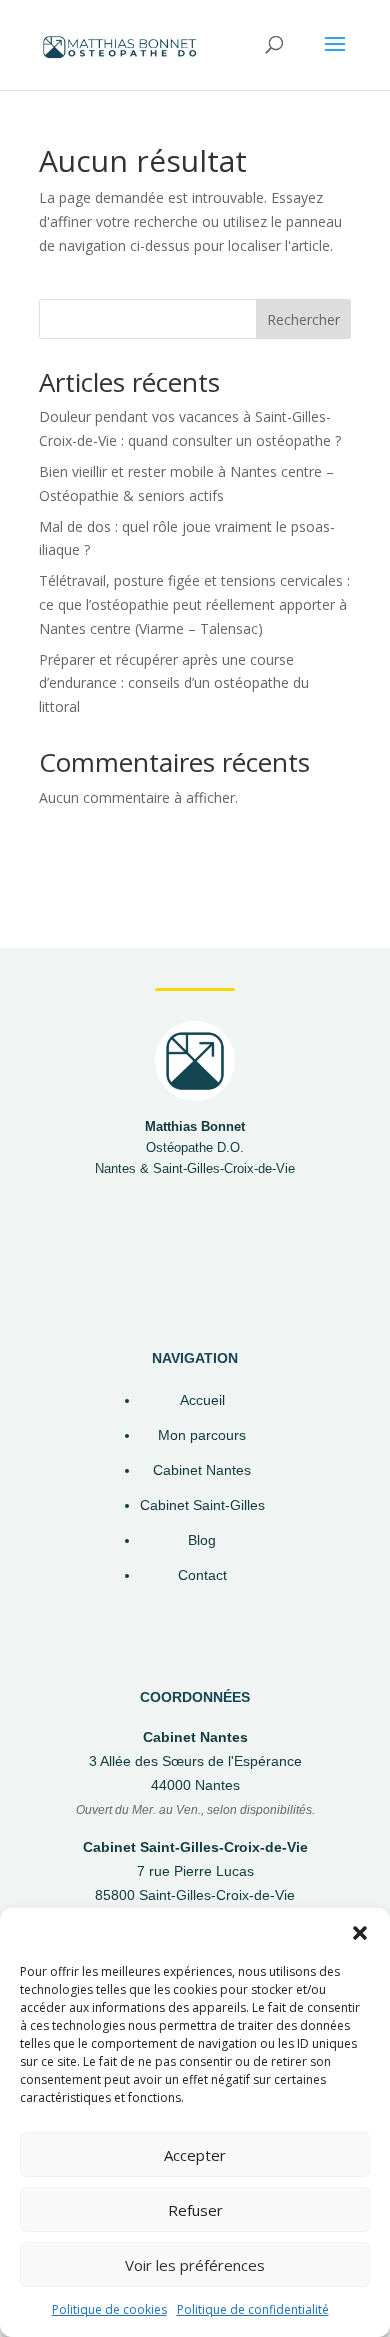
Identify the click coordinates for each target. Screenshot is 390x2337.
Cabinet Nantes (202, 1470)
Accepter (195, 2155)
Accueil (202, 1400)
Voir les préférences (195, 2265)
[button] (360, 1933)
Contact (202, 1575)
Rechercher (303, 319)
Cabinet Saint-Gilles (202, 1505)
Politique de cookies (109, 2309)
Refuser (195, 2210)
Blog (202, 1540)
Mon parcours (202, 1435)
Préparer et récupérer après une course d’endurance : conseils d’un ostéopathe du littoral (174, 683)
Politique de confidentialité (253, 2309)
